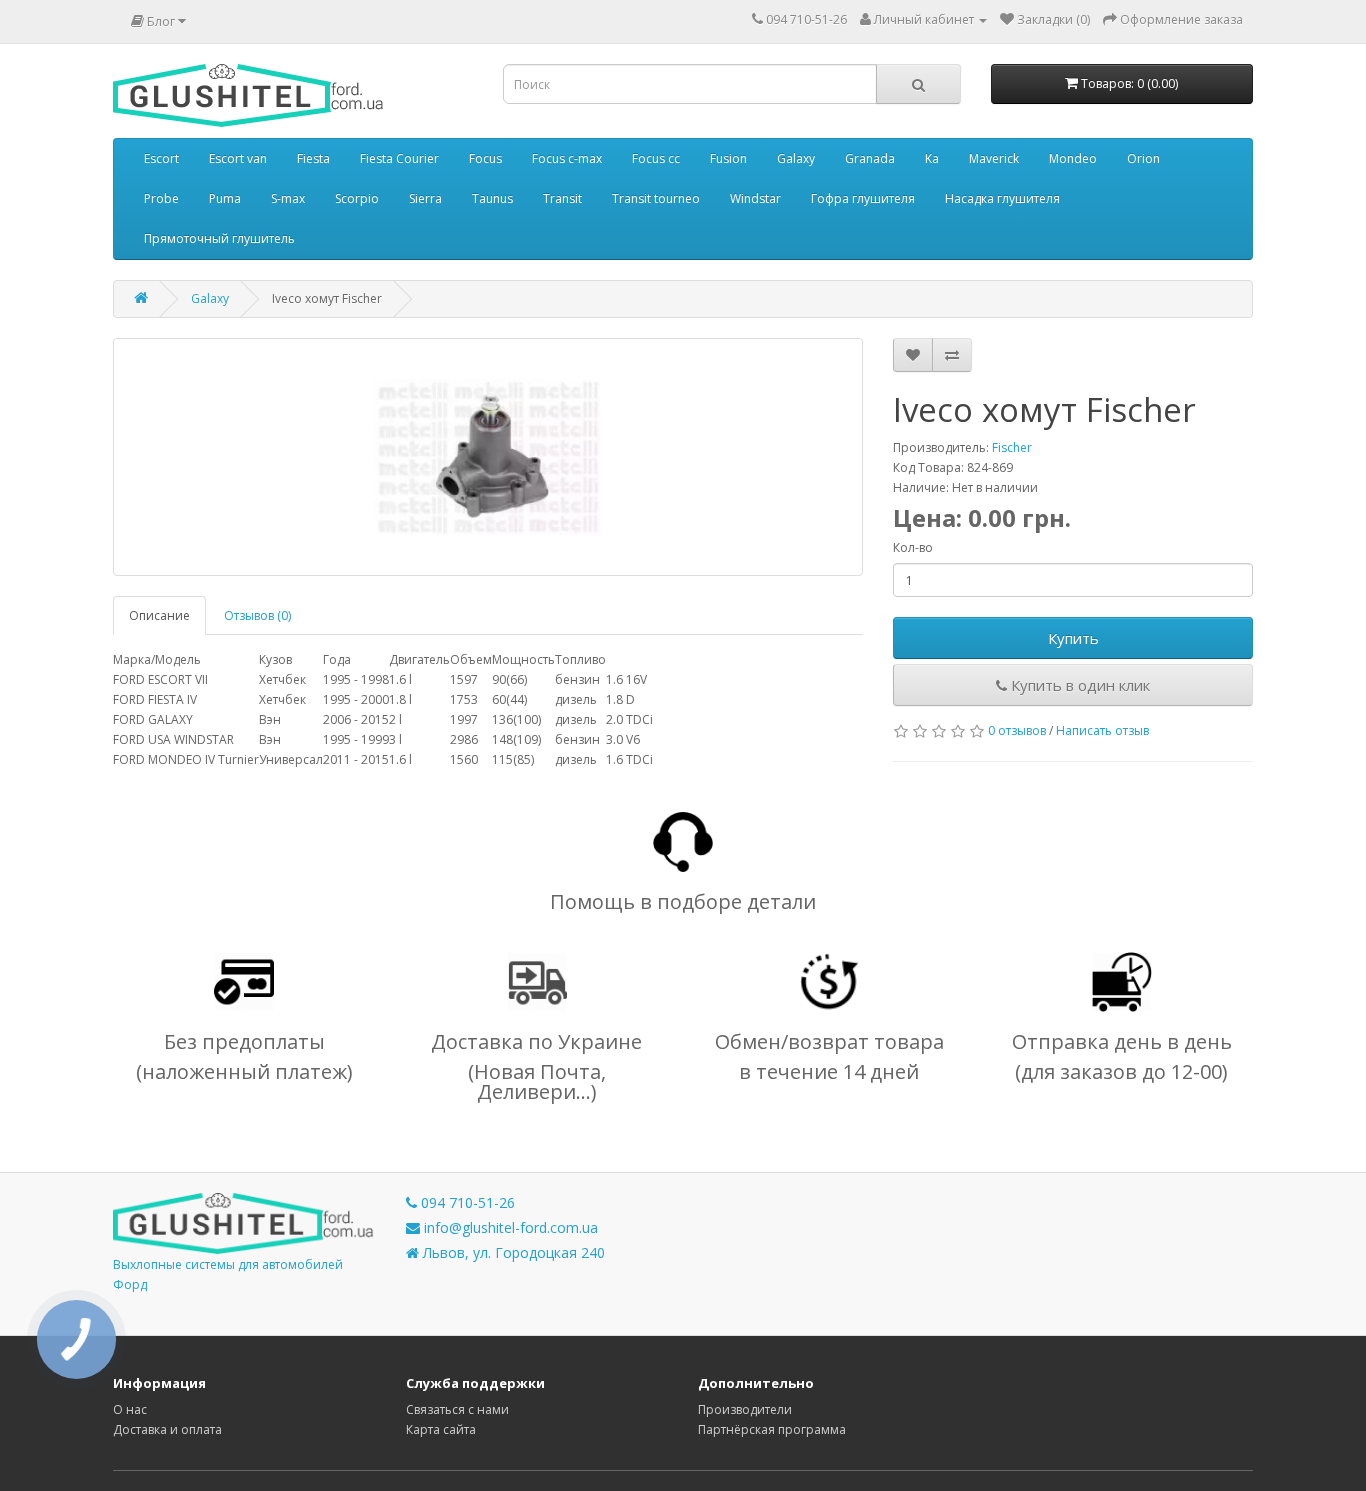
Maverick (994, 158)
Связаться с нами (457, 1409)
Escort (161, 158)
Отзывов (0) (257, 615)
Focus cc (656, 158)
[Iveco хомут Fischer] (488, 457)
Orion (1143, 158)
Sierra (425, 198)
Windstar (755, 198)
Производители (745, 1409)
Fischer (1012, 447)
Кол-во (913, 547)
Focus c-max (567, 158)
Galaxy (796, 158)
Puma (225, 198)
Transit (562, 198)
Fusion (728, 158)
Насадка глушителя (1002, 198)
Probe (161, 198)
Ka (932, 158)
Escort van (238, 158)
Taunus (492, 198)
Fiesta (313, 158)
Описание (159, 615)
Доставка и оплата (167, 1429)
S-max (288, 198)
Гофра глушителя (863, 198)
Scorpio (357, 198)
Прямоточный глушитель (219, 238)
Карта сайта (441, 1429)
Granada (870, 158)
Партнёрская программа (772, 1429)
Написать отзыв (1102, 730)
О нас (130, 1409)
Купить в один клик (1078, 685)
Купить (1073, 638)
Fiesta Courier (399, 158)
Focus (485, 158)
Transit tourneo (656, 198)
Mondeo (1073, 158)
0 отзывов (1017, 730)
